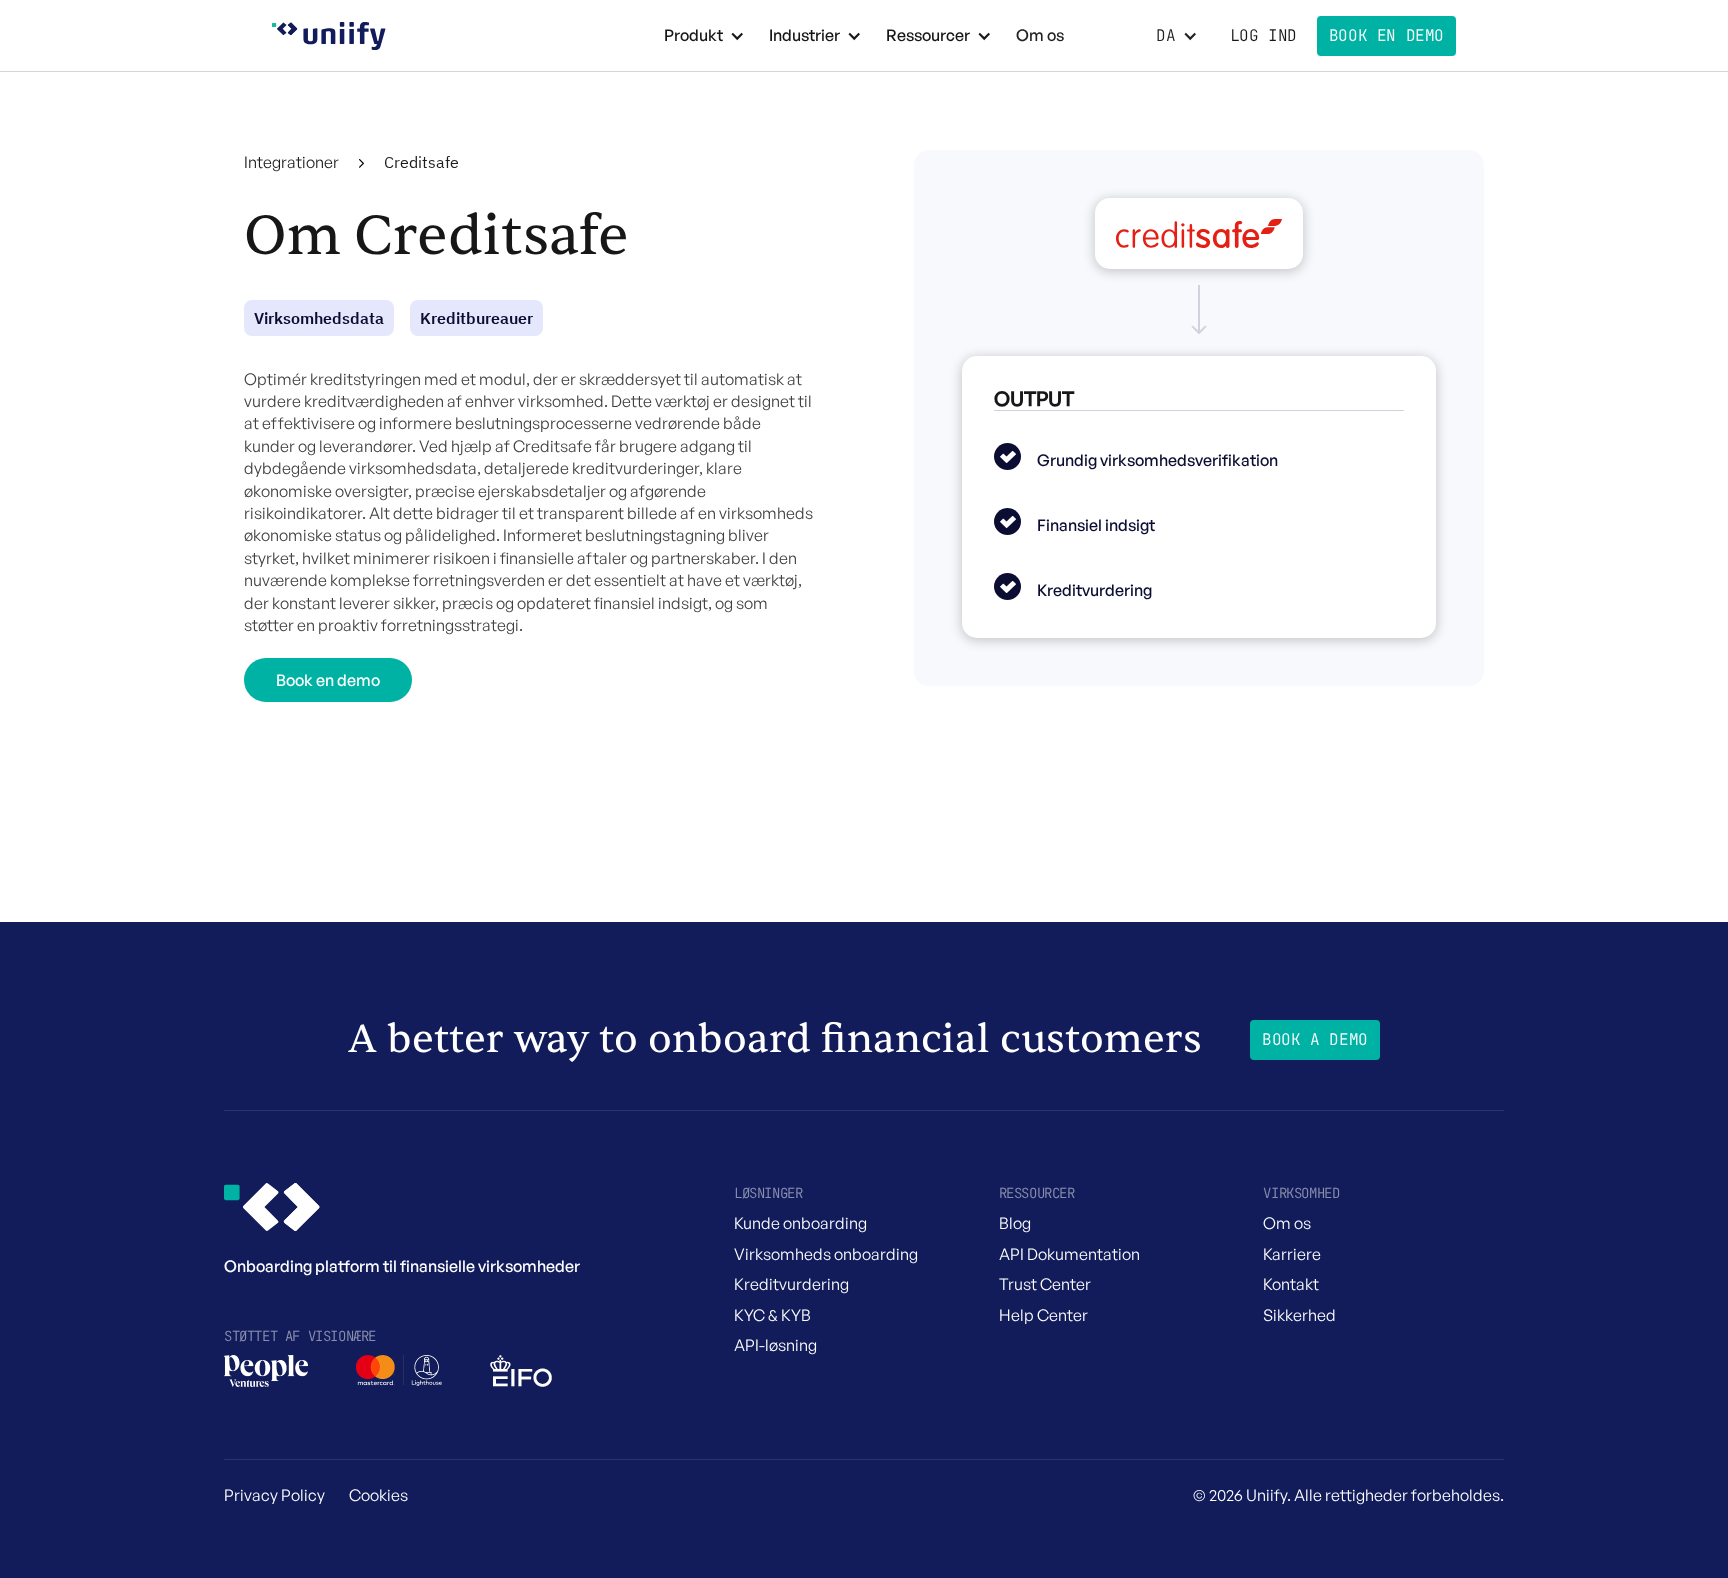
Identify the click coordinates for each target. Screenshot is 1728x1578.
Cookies (378, 1495)
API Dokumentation (1069, 1254)
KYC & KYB (772, 1315)
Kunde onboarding (800, 1223)
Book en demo (328, 680)
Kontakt (1291, 1284)
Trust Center (1045, 1284)
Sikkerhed (1299, 1315)
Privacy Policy (274, 1495)
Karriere (1292, 1254)
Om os (1040, 35)
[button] (704, 35)
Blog (1015, 1223)
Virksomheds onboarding (826, 1254)
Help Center (1043, 1315)
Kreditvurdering (791, 1284)
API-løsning (775, 1345)
